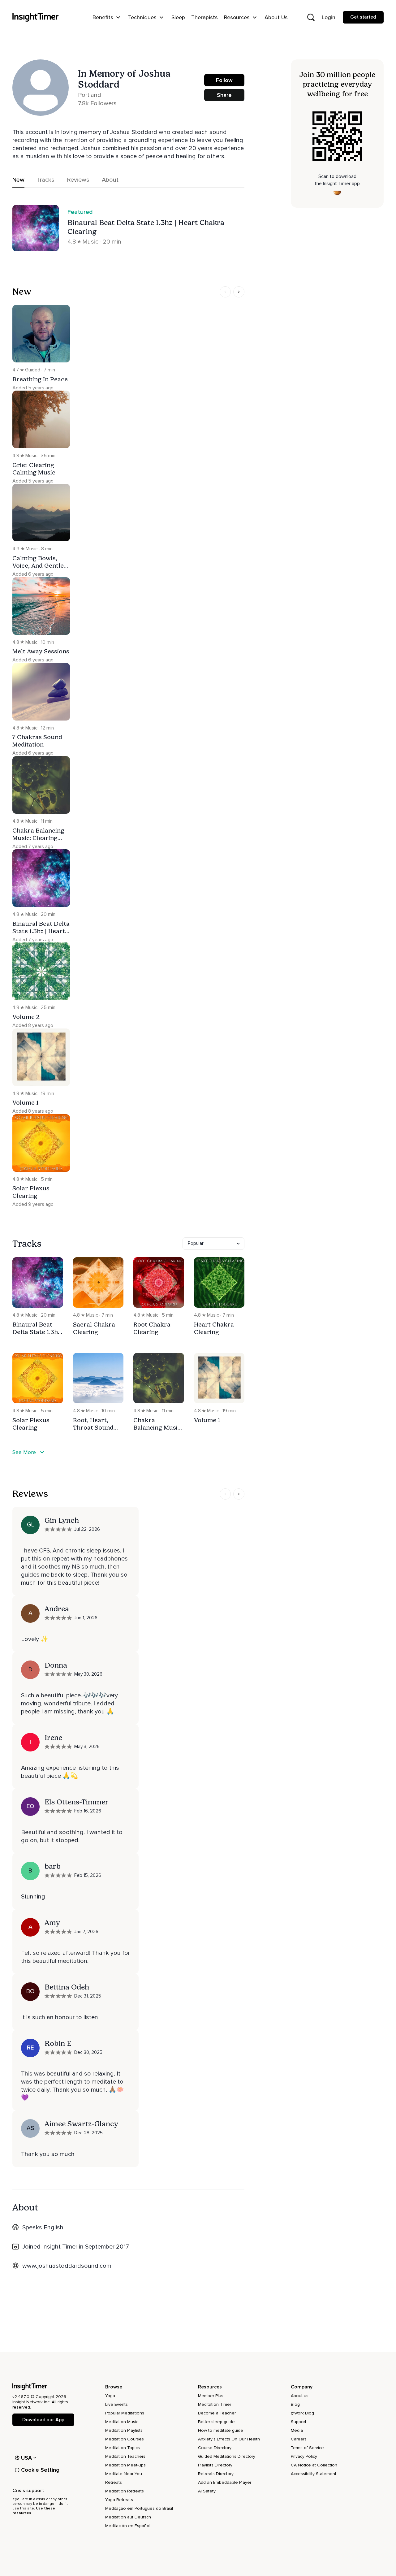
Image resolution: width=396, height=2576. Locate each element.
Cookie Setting (40, 2470)
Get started (363, 17)
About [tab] (110, 180)
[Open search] (311, 17)
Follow (224, 80)
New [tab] (18, 180)
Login (329, 17)
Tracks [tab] (46, 180)
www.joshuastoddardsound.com (67, 2266)
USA (27, 2458)
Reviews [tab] (78, 180)
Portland (90, 95)
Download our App (43, 2420)
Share (224, 95)
